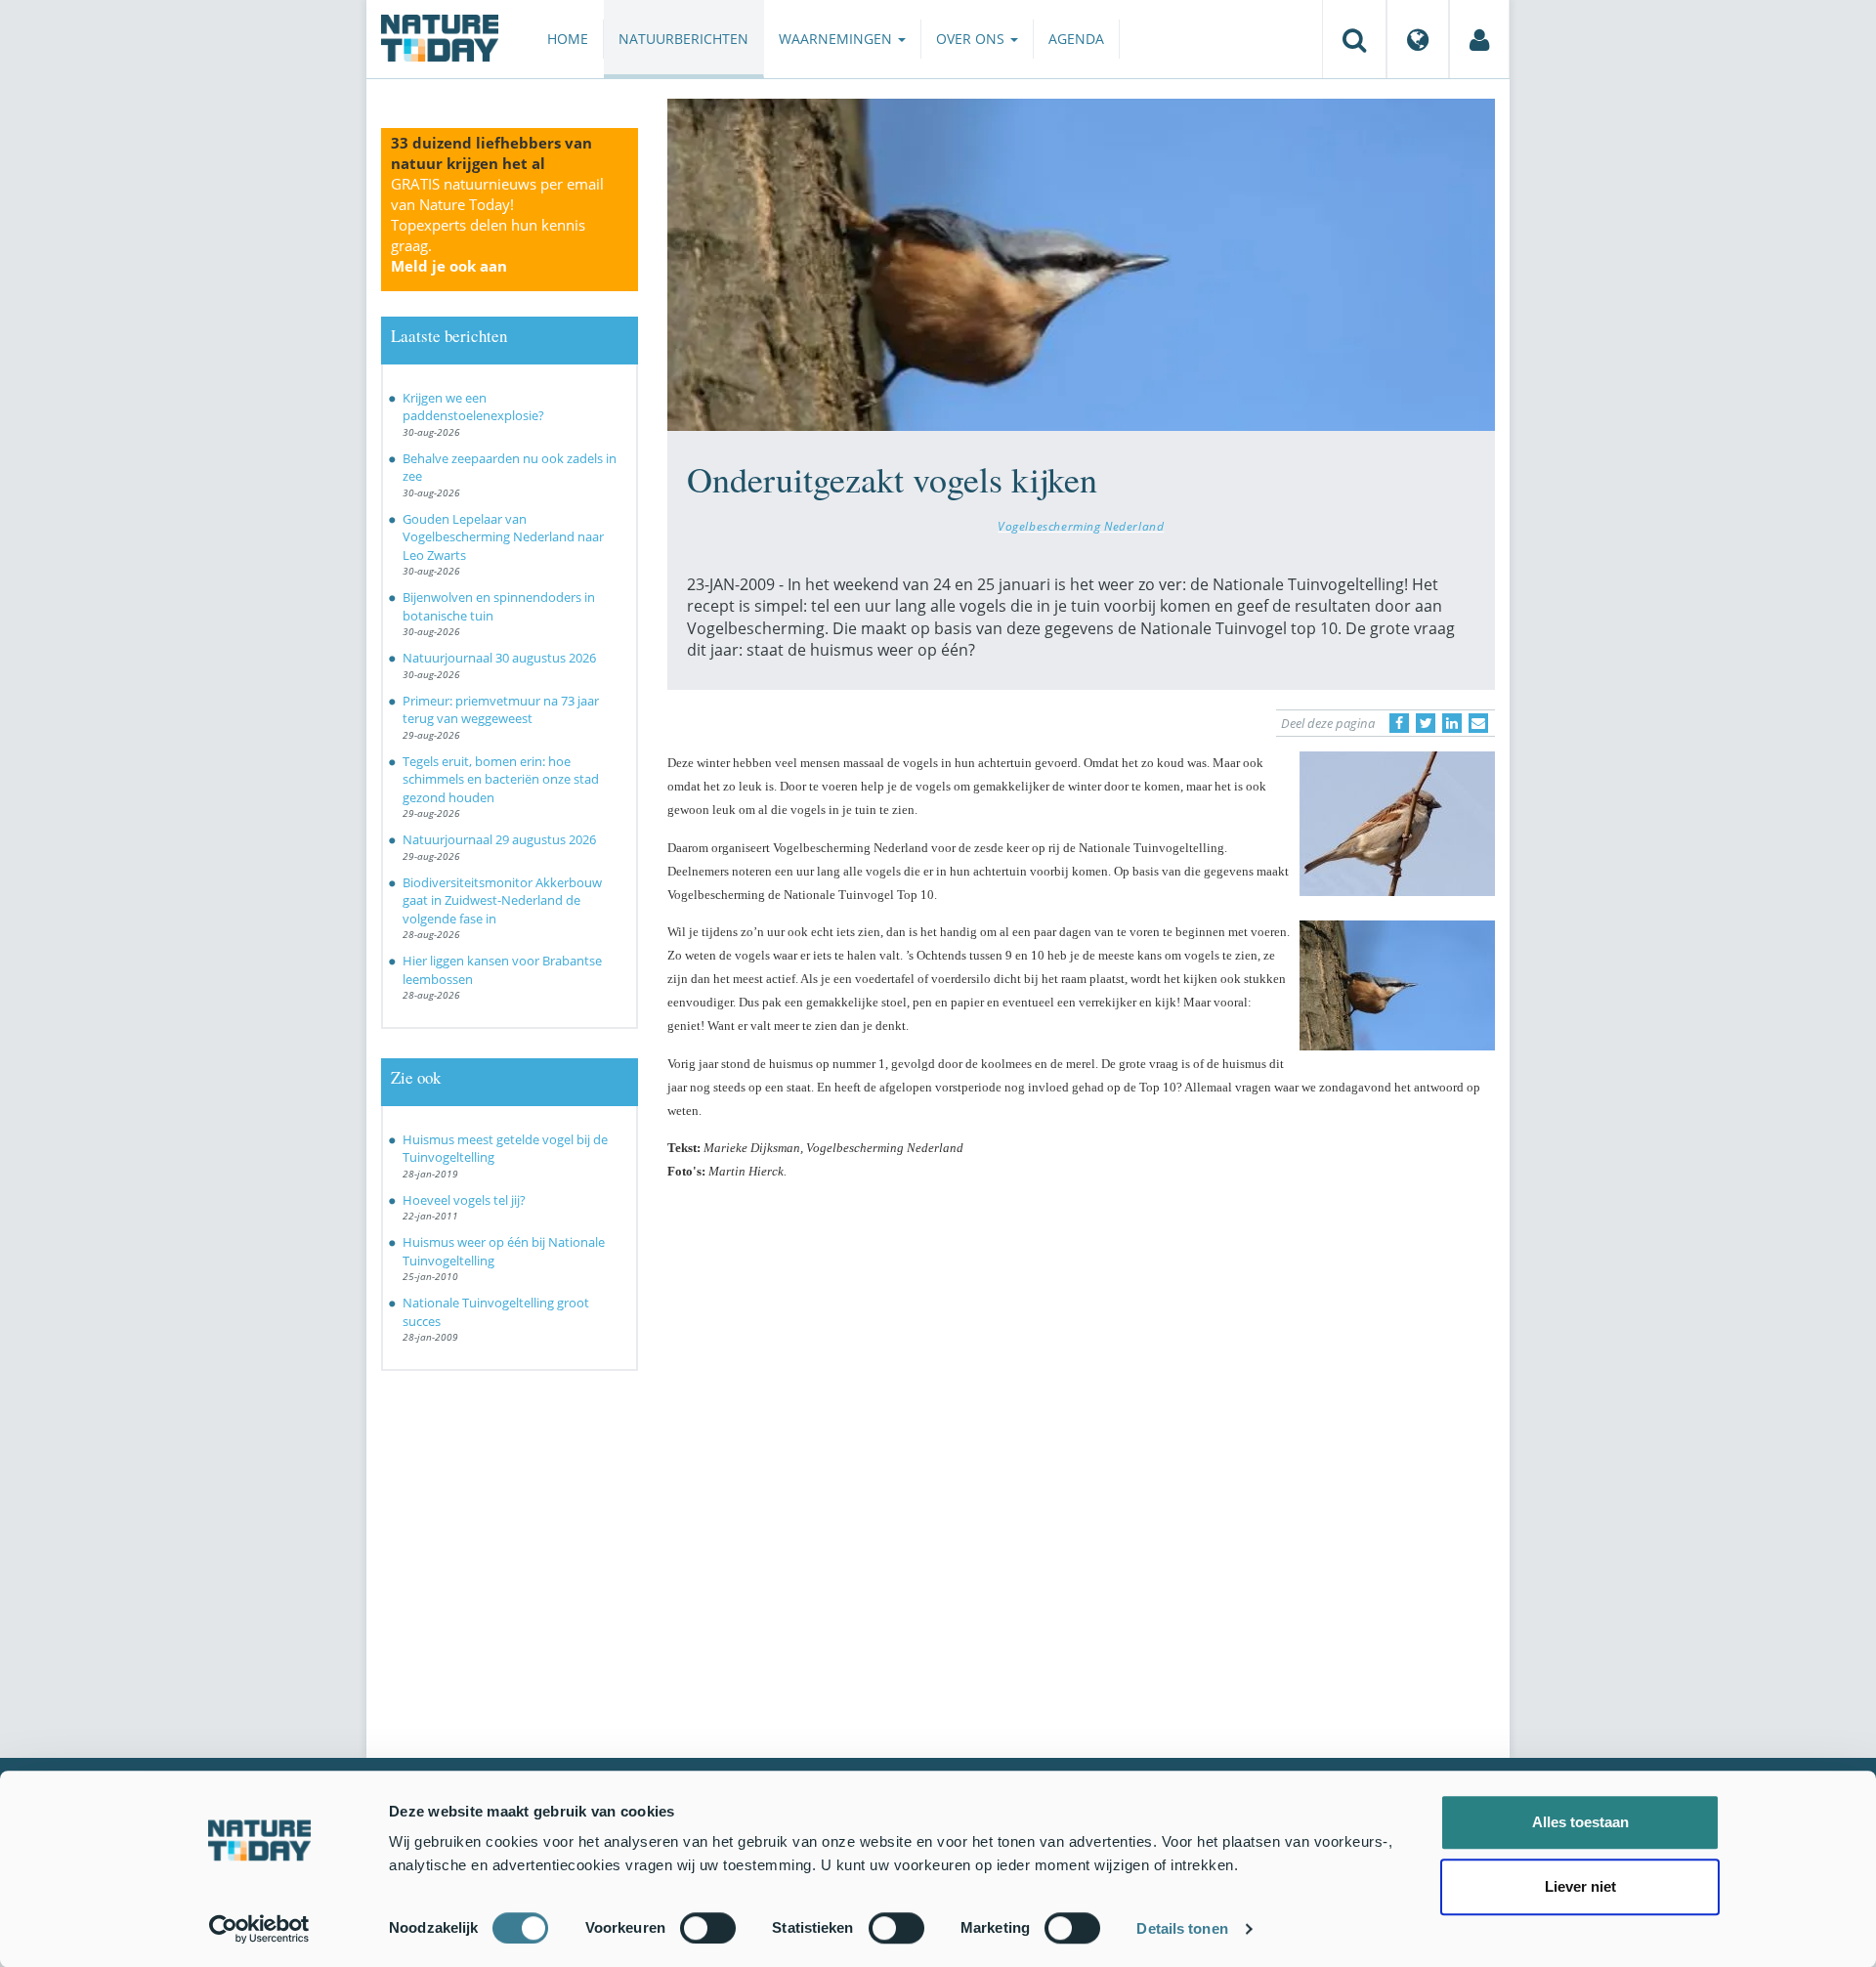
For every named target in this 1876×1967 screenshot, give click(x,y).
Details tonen (1182, 1928)
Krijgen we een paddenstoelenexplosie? (473, 407)
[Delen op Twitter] (1426, 723)
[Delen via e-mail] (1478, 723)
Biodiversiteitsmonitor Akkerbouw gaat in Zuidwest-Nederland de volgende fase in (502, 900)
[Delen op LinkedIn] (1452, 723)
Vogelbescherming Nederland (1081, 526)
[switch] (708, 1928)
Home (568, 39)
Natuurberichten (683, 39)
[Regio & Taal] (1418, 39)
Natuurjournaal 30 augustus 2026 (499, 658)
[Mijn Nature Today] (1479, 39)
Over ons (972, 39)
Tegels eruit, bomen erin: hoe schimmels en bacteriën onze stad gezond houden (501, 779)
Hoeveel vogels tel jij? (464, 1200)
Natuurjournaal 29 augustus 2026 (499, 839)
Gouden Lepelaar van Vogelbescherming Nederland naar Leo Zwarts (503, 537)
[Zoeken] (1354, 39)
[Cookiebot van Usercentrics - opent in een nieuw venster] (259, 1929)
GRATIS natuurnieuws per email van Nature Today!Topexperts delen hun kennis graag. (497, 225)
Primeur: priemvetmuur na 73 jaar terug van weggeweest (501, 710)
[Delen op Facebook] (1399, 723)
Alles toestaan (1580, 1822)
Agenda (1076, 39)
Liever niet (1580, 1886)
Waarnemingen (837, 39)
